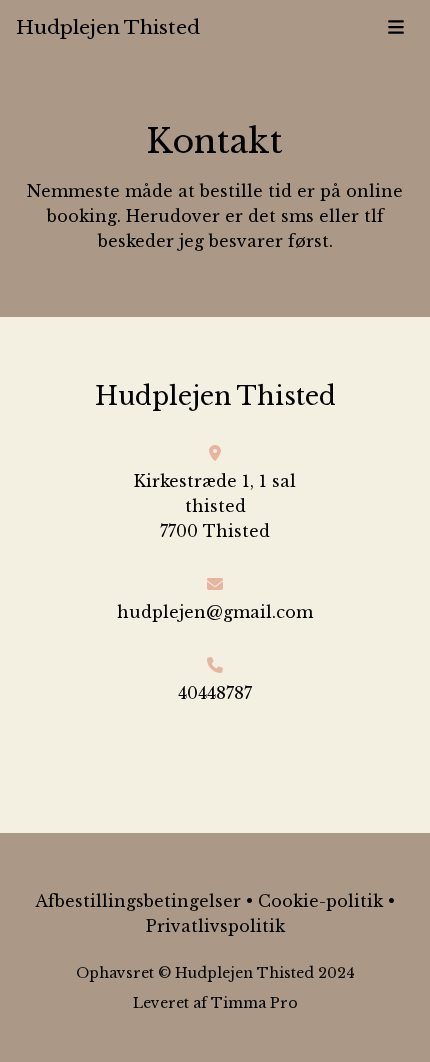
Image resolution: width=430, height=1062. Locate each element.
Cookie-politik (320, 901)
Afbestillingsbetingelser (138, 901)
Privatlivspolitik (215, 926)
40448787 (215, 693)
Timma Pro (254, 1003)
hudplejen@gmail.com (215, 612)
